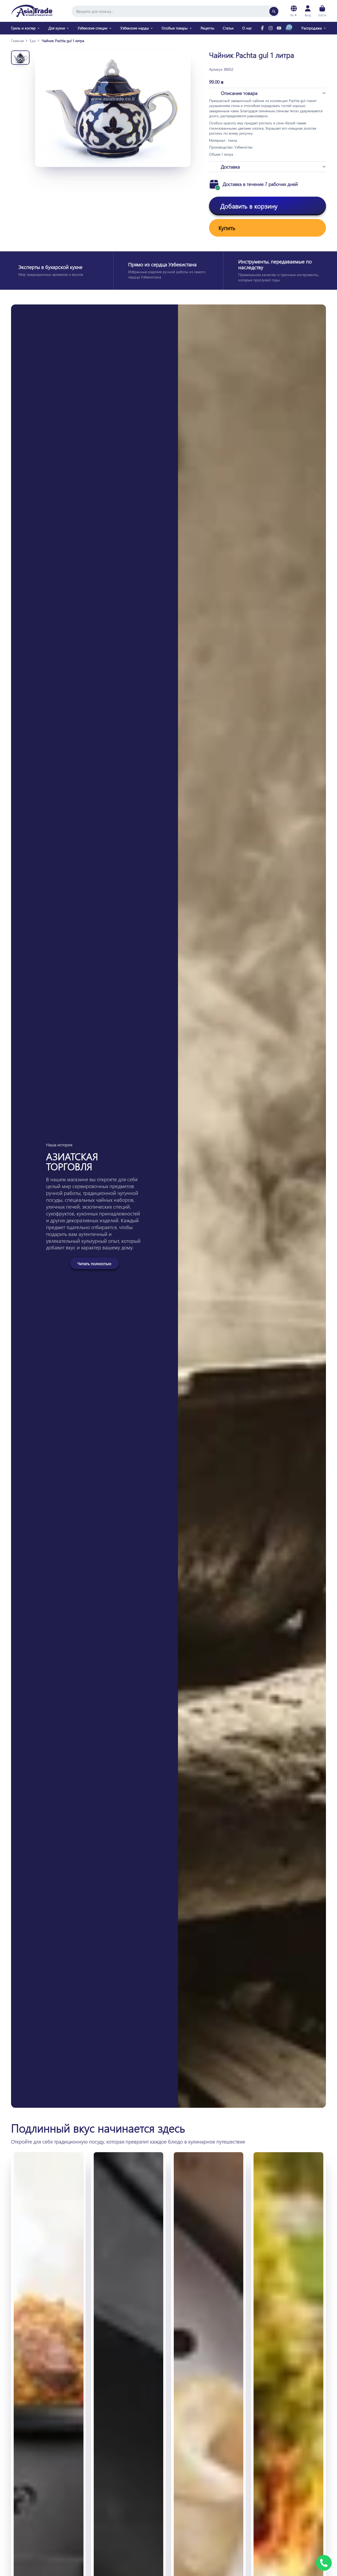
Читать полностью (94, 1263)
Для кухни (57, 28)
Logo (32, 11)
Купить (227, 228)
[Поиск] (274, 11)
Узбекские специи (93, 28)
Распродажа (312, 28)
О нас (247, 28)
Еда (33, 41)
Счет (308, 11)
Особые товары (175, 28)
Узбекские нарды (135, 28)
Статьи (228, 28)
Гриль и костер (23, 28)
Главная (18, 41)
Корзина (322, 11)
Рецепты (207, 28)
